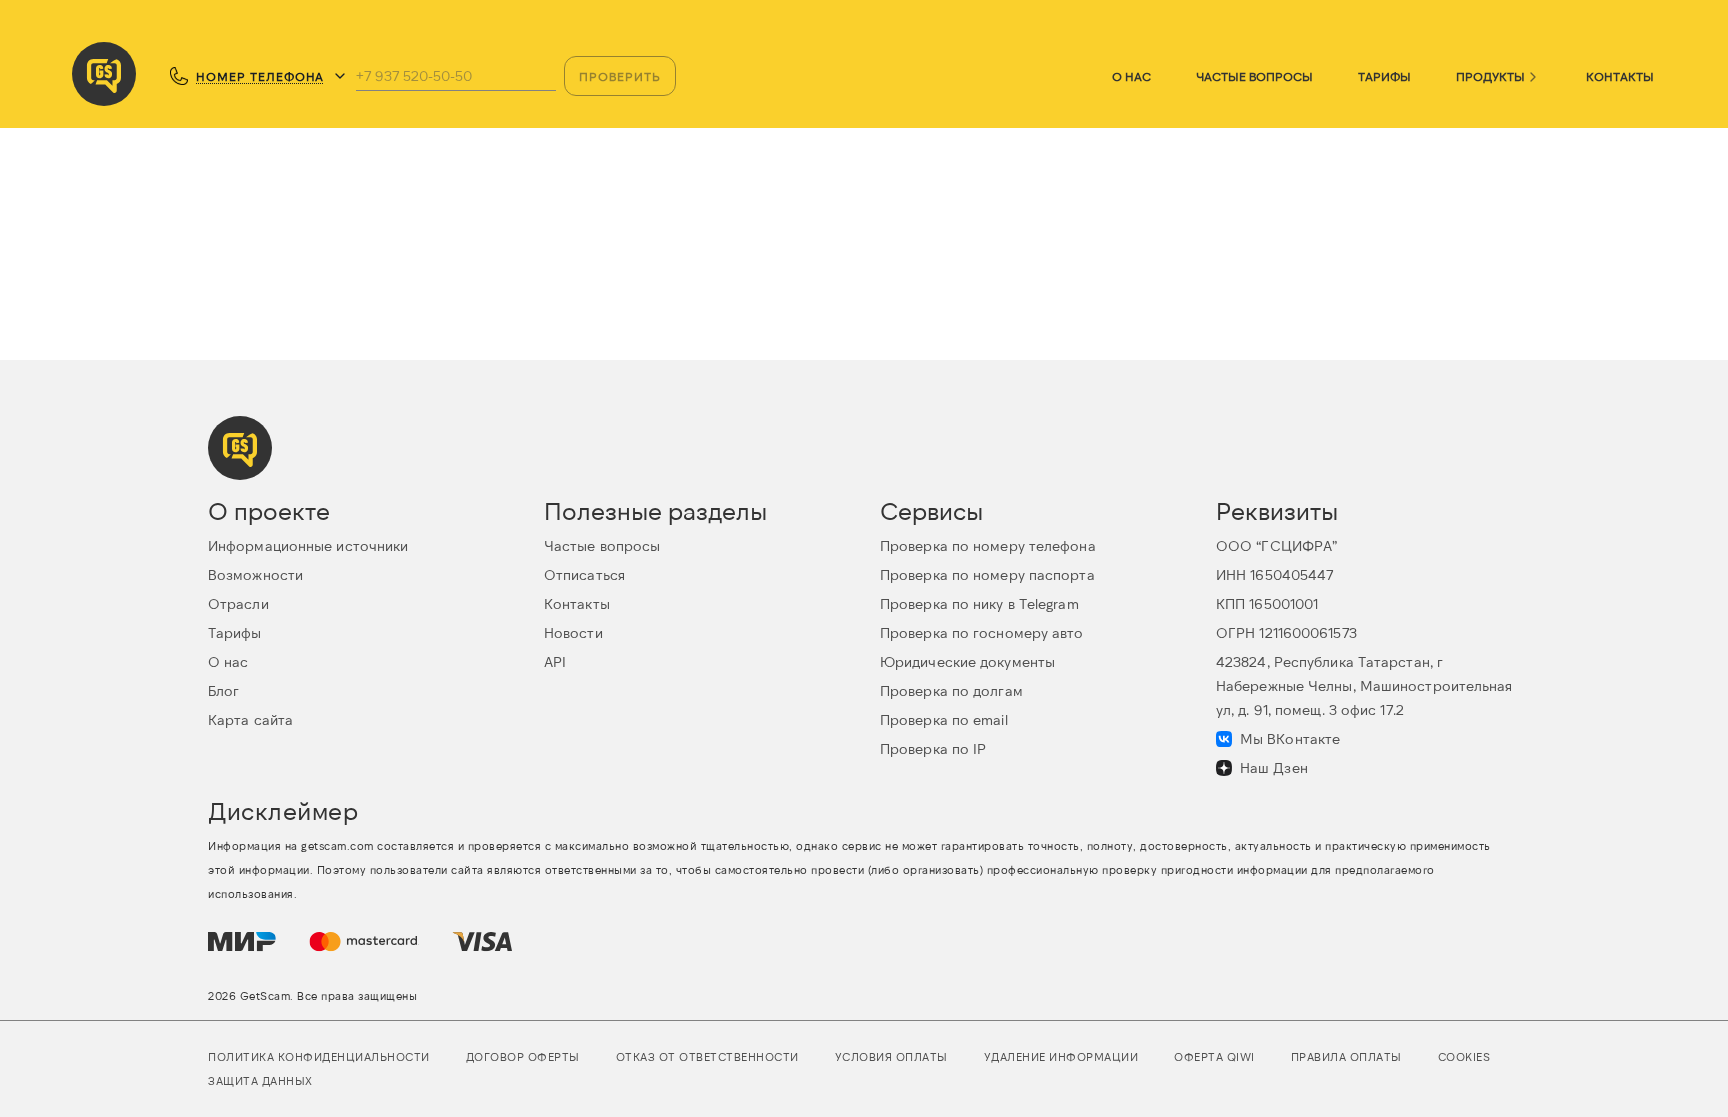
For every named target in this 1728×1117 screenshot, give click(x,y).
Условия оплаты (891, 1056)
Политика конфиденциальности (319, 1056)
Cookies (1464, 1056)
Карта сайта (250, 719)
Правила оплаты (1346, 1056)
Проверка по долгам (951, 690)
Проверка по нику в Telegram (979, 603)
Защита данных (260, 1080)
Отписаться (584, 574)
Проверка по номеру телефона (988, 545)
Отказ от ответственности (707, 1056)
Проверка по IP (933, 748)
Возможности (255, 574)
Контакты (1620, 76)
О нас (1131, 76)
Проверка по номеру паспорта (987, 574)
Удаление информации (1061, 1056)
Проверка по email (944, 719)
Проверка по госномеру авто (982, 632)
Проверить (620, 76)
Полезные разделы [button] (655, 510)
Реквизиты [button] (1277, 510)
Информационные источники (308, 545)
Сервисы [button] (931, 510)
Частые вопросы (1254, 76)
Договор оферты (523, 1056)
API (555, 661)
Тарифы (1384, 76)
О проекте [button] (269, 510)
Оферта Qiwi (1214, 1056)
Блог (223, 690)
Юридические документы (967, 661)
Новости (573, 632)
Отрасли (238, 603)
